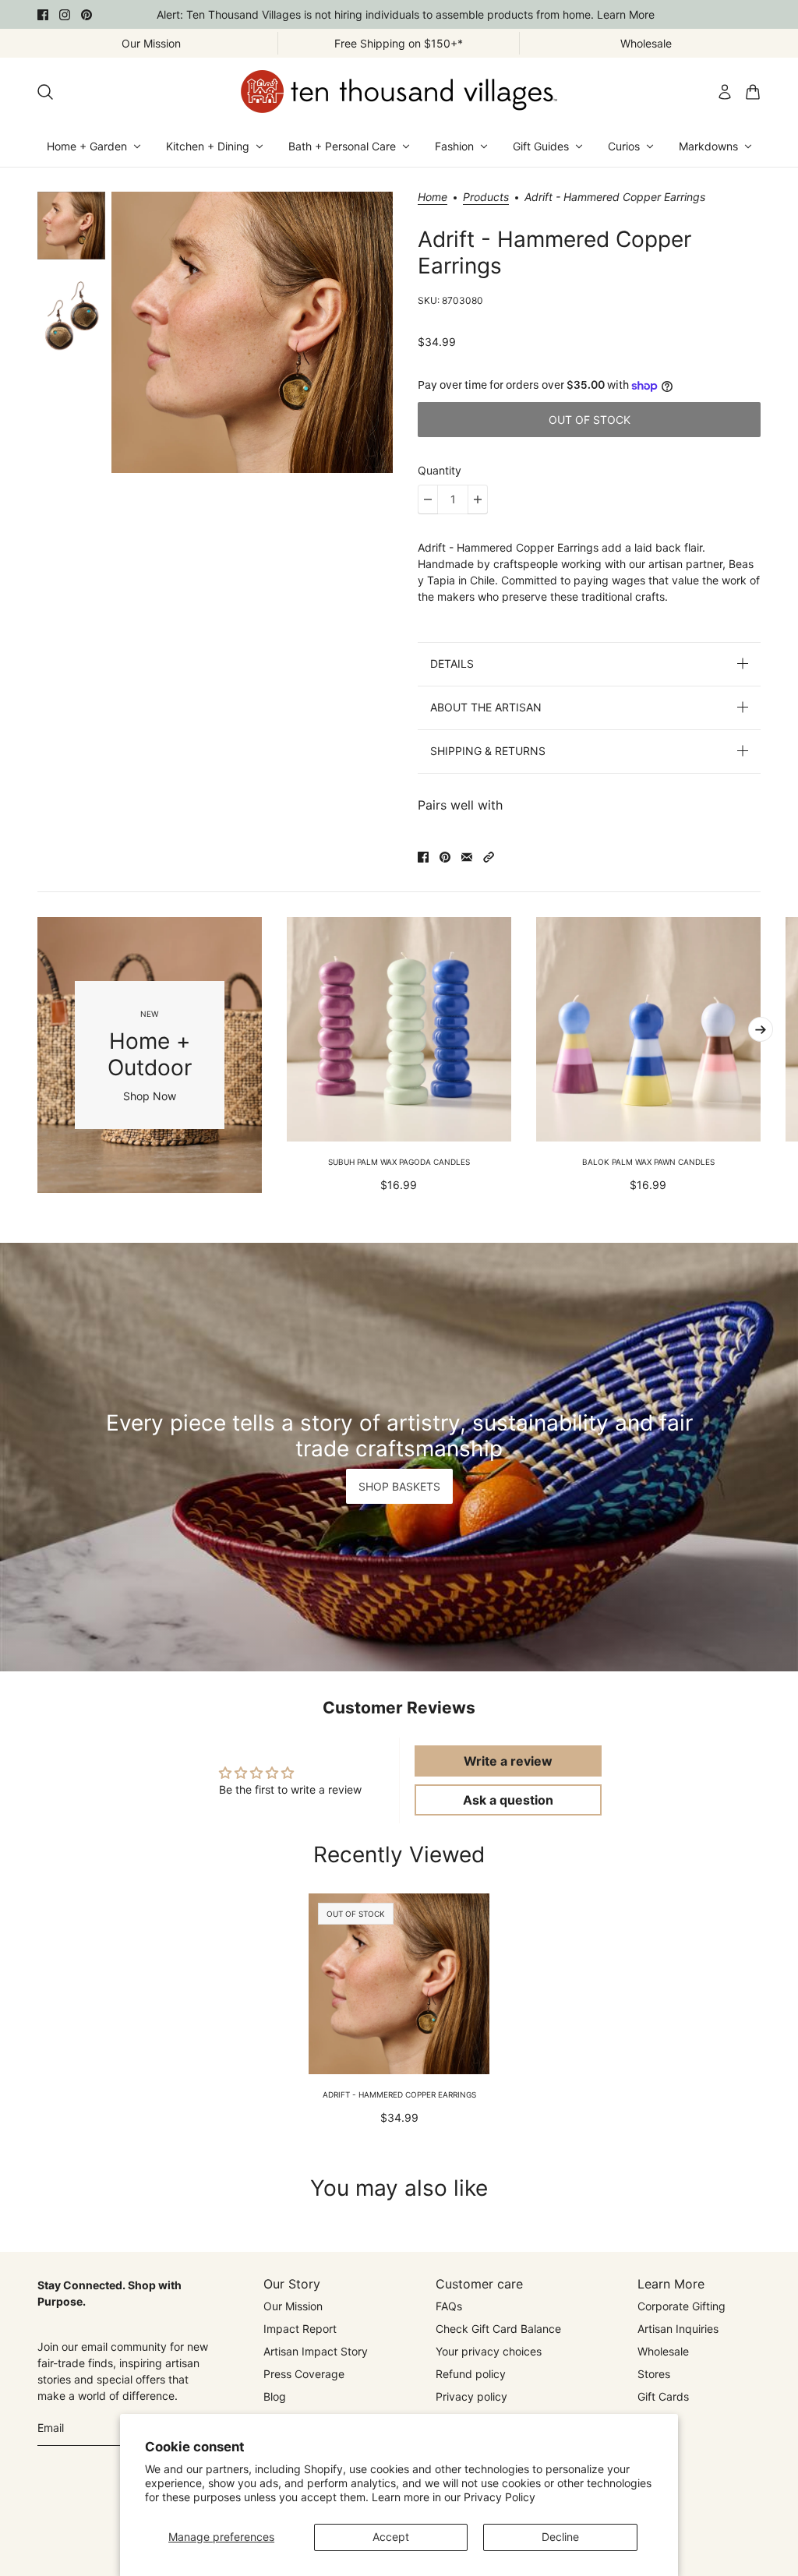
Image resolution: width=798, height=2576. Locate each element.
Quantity (440, 470)
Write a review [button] (508, 1761)
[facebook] (43, 15)
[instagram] (65, 15)
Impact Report (300, 2329)
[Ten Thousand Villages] (399, 92)
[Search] (45, 92)
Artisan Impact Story (316, 2351)
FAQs (449, 2306)
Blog (275, 2396)
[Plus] (478, 499)
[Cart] (753, 92)
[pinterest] (87, 15)
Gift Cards (663, 2396)
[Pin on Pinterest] (445, 857)
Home (433, 198)
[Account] (725, 92)
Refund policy (471, 2374)
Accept (391, 2537)
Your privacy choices (489, 2351)
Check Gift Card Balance (498, 2329)
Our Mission (293, 2306)
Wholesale (663, 2351)
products (486, 198)
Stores (654, 2374)
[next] (761, 1029)
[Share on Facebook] (423, 857)
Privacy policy (471, 2396)
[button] (489, 857)
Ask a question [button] (508, 1800)
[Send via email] (467, 857)
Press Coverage (304, 2374)
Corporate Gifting (681, 2306)
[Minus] (428, 499)
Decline (560, 2537)
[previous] (37, 1055)
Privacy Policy (500, 2497)
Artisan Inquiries (678, 2329)
